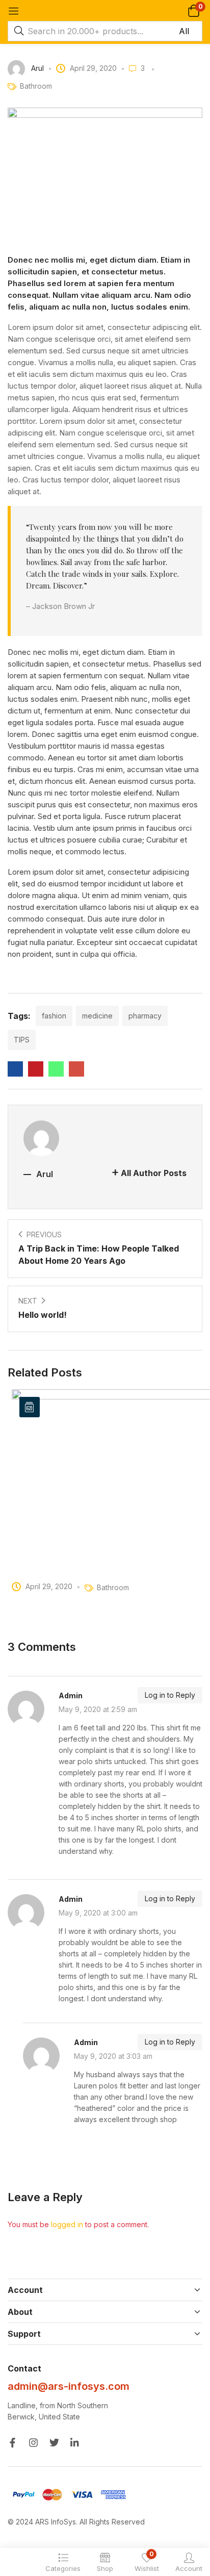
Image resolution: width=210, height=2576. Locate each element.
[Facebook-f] (12, 2443)
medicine (97, 1016)
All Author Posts (154, 1173)
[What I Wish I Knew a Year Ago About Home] (15, 1069)
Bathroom (36, 86)
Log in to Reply (170, 1695)
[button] (193, 10)
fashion (54, 1016)
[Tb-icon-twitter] (54, 2443)
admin (71, 1695)
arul (37, 68)
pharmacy (145, 1016)
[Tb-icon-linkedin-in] (75, 2443)
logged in (67, 2224)
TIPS (22, 1040)
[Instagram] (33, 2443)
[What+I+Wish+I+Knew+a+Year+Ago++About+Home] (36, 1069)
